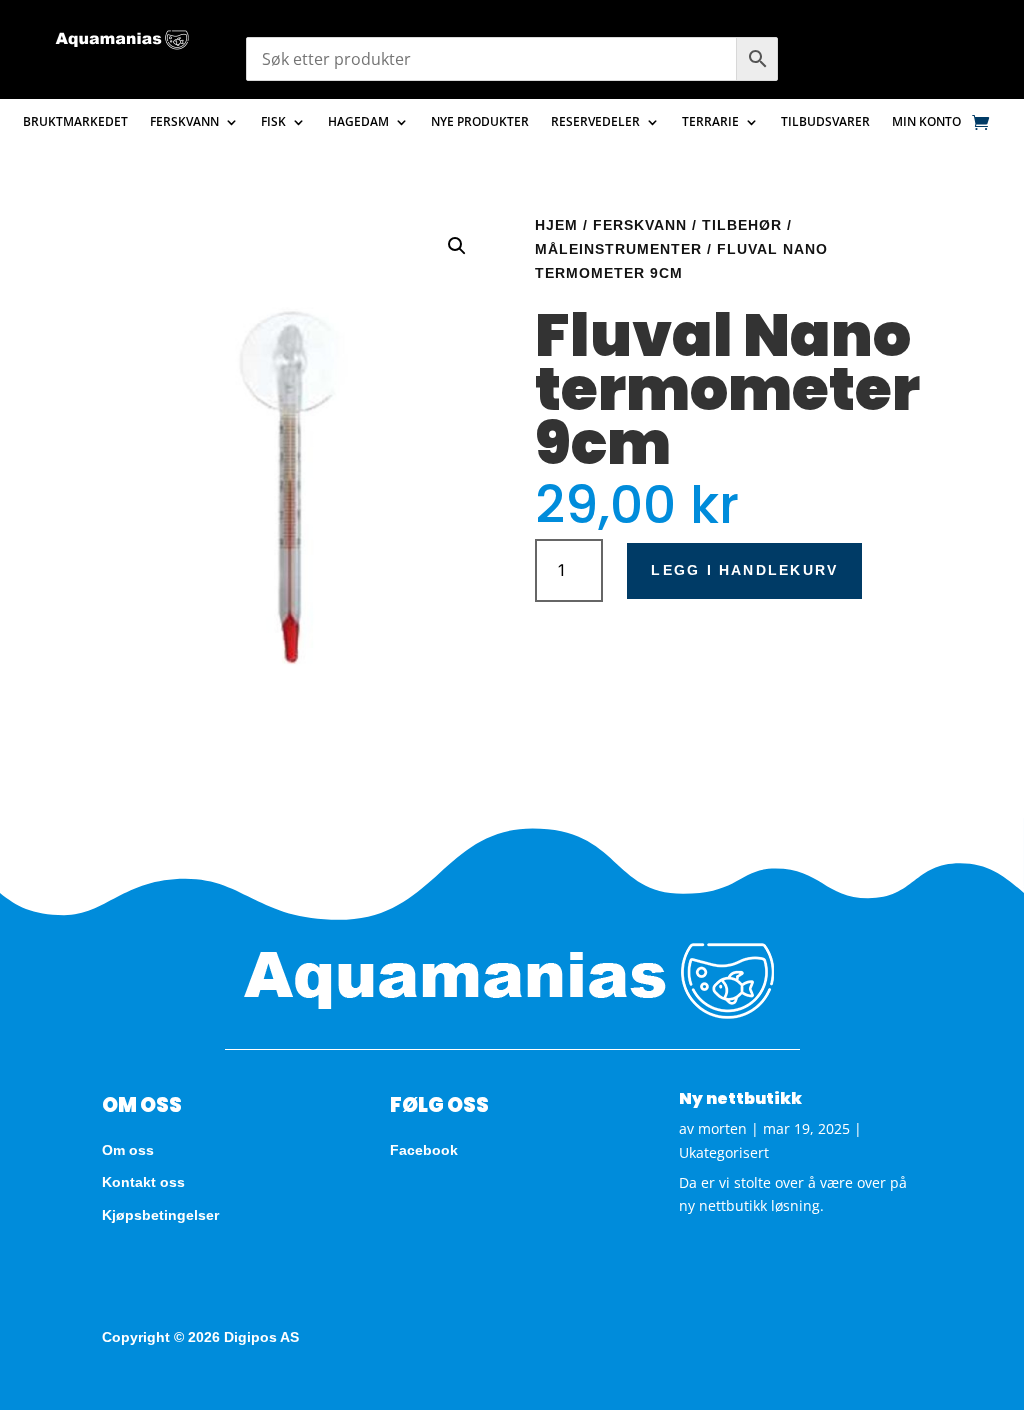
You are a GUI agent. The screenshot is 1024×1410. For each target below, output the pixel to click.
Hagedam (358, 122)
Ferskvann (184, 122)
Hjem (556, 225)
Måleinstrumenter (618, 249)
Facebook (424, 1150)
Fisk (273, 122)
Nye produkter (480, 122)
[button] (457, 246)
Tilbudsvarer (825, 122)
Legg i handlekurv (744, 570)
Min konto (926, 122)
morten (722, 1128)
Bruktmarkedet (75, 122)
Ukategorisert (724, 1152)
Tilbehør (742, 225)
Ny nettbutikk (740, 1098)
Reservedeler (595, 122)
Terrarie (710, 122)
